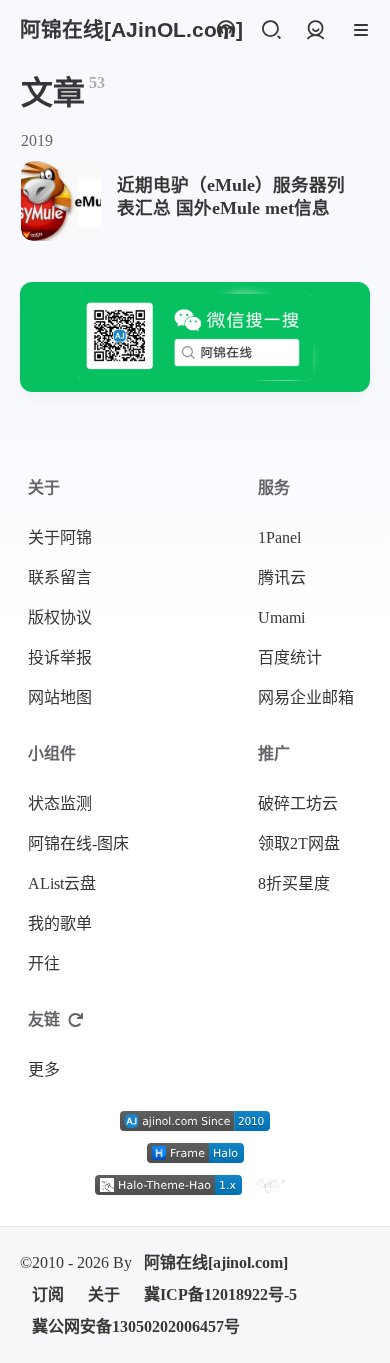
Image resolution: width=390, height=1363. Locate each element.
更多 (44, 1069)
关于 (104, 1294)
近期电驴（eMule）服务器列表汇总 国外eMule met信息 (231, 196)
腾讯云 (282, 577)
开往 (44, 963)
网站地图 (60, 697)
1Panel (279, 537)
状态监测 (60, 803)
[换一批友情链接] (76, 1020)
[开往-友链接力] (268, 1185)
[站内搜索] (270, 30)
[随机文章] (225, 30)
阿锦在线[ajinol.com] (216, 1262)
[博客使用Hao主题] (168, 1185)
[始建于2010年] (195, 1121)
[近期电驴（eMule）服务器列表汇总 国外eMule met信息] (61, 201)
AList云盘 (62, 883)
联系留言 (60, 577)
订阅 (48, 1294)
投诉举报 (60, 657)
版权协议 (60, 617)
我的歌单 (60, 923)
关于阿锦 (60, 537)
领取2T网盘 (299, 843)
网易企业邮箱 (306, 697)
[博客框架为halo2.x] (195, 1153)
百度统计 (290, 657)
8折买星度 (294, 883)
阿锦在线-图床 (78, 843)
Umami (281, 617)
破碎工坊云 (298, 803)
